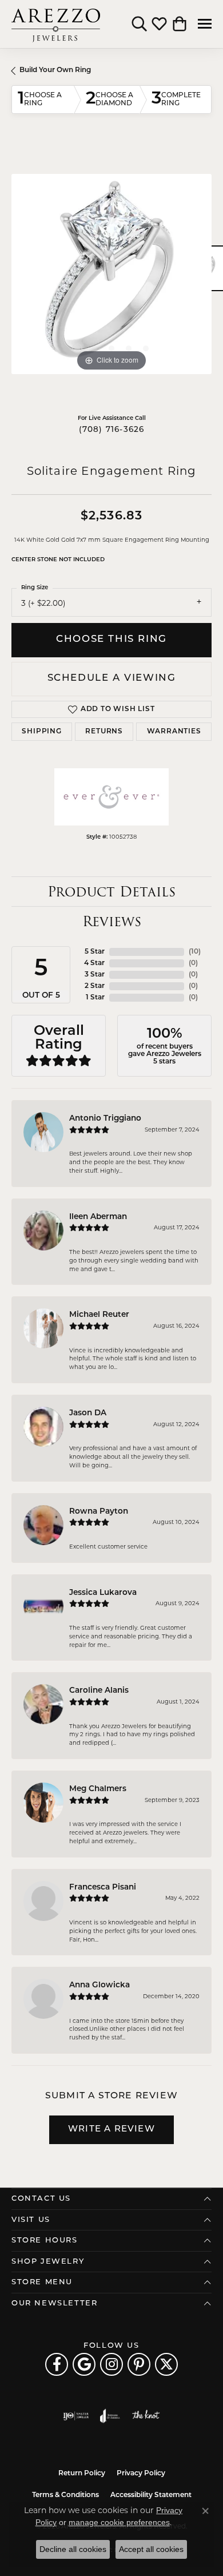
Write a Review (111, 2130)
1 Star (95, 998)
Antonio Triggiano (105, 1119)
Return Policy (82, 2474)
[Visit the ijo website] (76, 2416)
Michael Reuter (99, 1315)
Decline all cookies (73, 2549)
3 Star (95, 975)
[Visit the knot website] (146, 2416)
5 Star (95, 952)
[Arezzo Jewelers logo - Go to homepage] (56, 24)
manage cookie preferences (119, 2522)
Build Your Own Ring (55, 70)
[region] (111, 274)
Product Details (111, 892)
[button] (139, 24)
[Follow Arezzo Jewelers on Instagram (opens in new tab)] (111, 2364)
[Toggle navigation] (205, 24)
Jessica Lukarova (103, 1593)
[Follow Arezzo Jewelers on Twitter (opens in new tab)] (166, 2364)
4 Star (94, 963)
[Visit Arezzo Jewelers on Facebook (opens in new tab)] (57, 2364)
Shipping (41, 732)
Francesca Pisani (103, 1888)
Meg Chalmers (98, 1789)
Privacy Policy (141, 2474)
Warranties (174, 732)
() (195, 952)
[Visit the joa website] (110, 2416)
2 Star (95, 986)
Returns (104, 732)
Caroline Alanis (99, 1691)
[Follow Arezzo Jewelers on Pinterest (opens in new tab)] (139, 2364)
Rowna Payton (99, 1512)
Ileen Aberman (98, 1217)
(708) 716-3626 (112, 430)
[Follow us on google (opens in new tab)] (84, 2364)
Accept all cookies (151, 2549)
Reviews (112, 921)
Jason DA (88, 1413)
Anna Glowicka (99, 1985)
